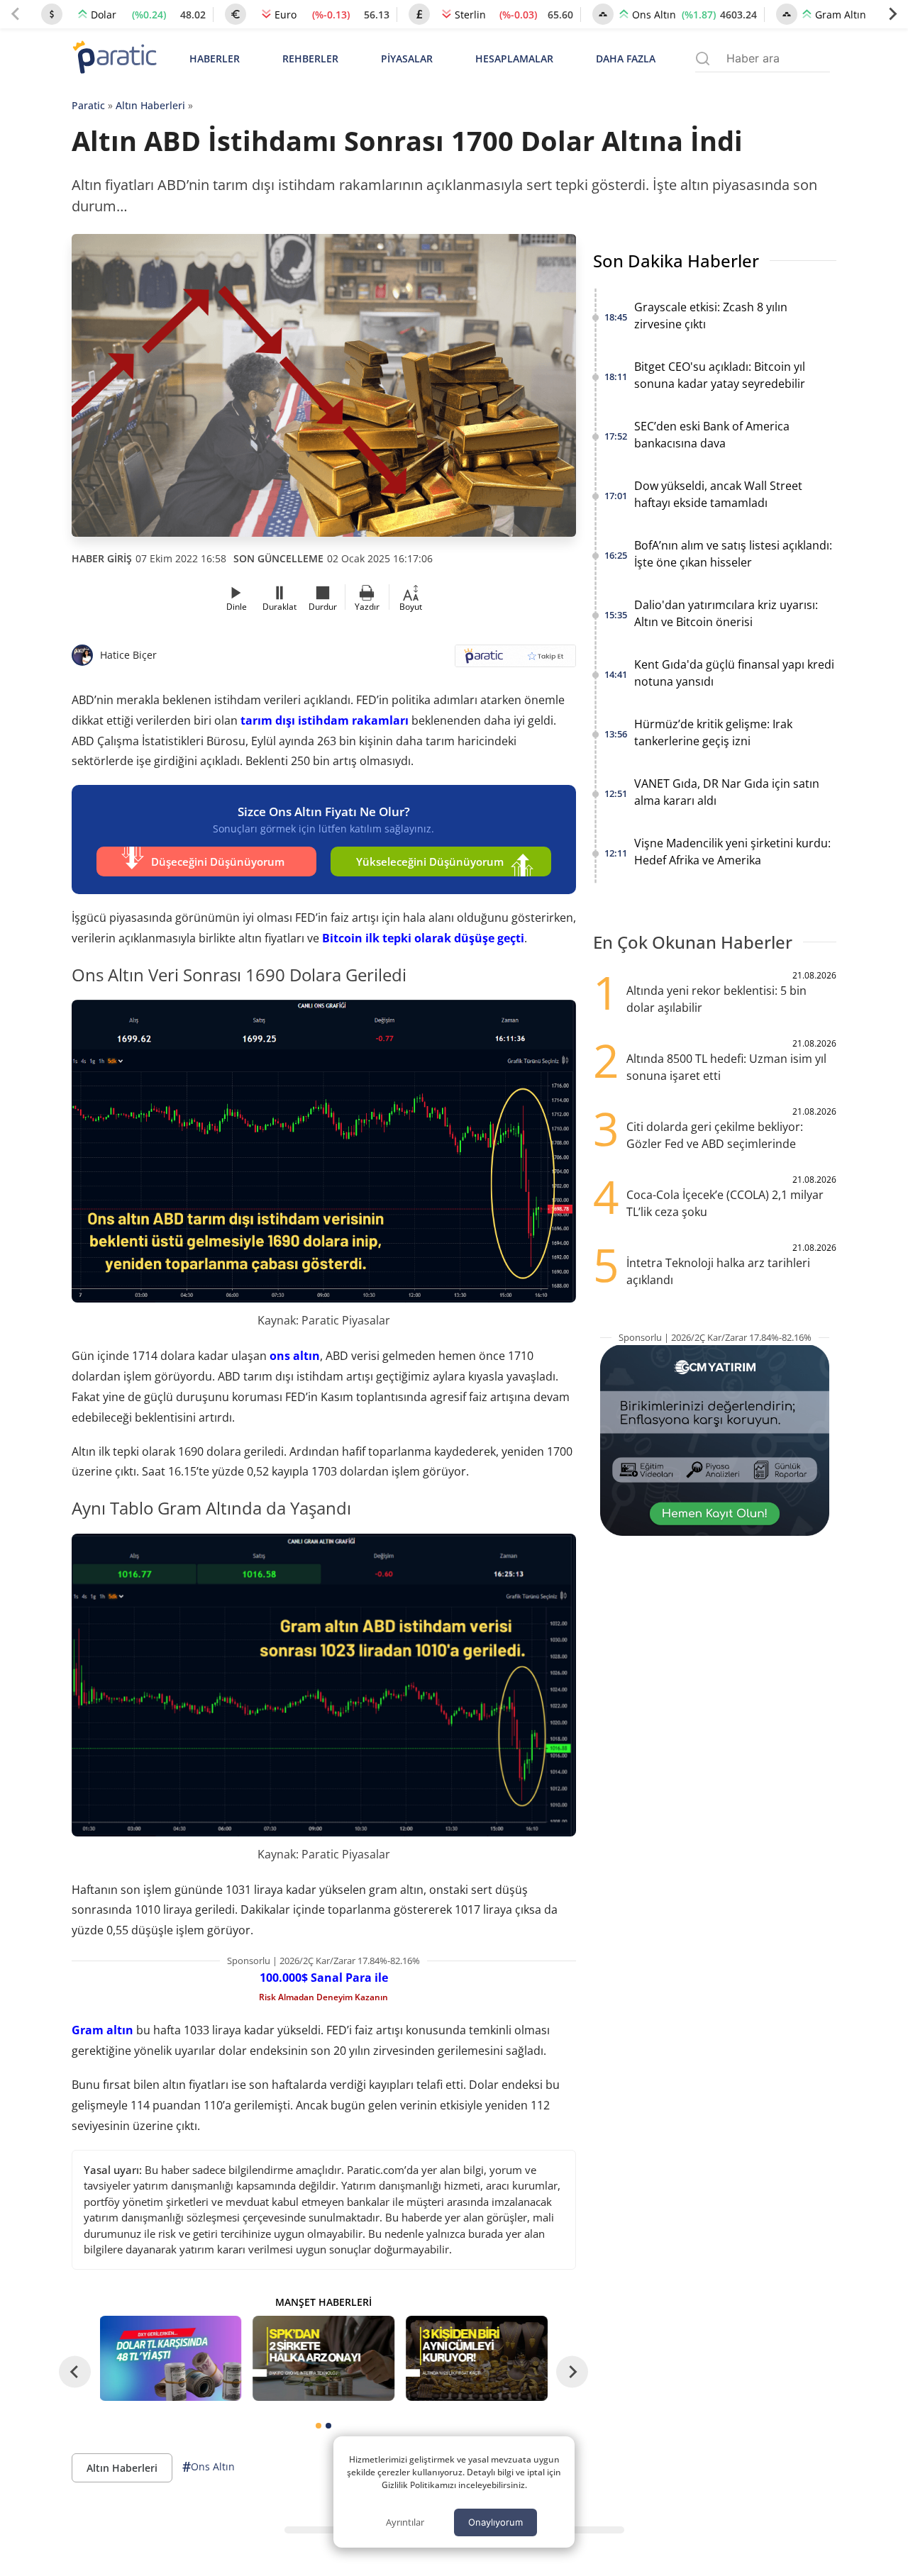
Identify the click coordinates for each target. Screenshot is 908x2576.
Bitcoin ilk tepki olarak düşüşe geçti (423, 938)
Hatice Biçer (128, 655)
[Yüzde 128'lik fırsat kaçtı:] (477, 2358)
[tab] (319, 2426)
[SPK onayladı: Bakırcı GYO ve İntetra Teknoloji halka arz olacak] (323, 2358)
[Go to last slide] (75, 2372)
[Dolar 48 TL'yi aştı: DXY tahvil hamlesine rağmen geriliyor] (171, 2358)
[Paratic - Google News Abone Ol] (515, 660)
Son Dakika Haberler (676, 261)
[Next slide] (892, 14)
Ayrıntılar (405, 2522)
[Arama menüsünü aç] (703, 58)
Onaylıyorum (495, 2522)
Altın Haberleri (150, 105)
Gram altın (103, 2030)
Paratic (88, 105)
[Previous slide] (16, 14)
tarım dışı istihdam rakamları (325, 720)
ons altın (295, 1356)
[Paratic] (114, 58)
